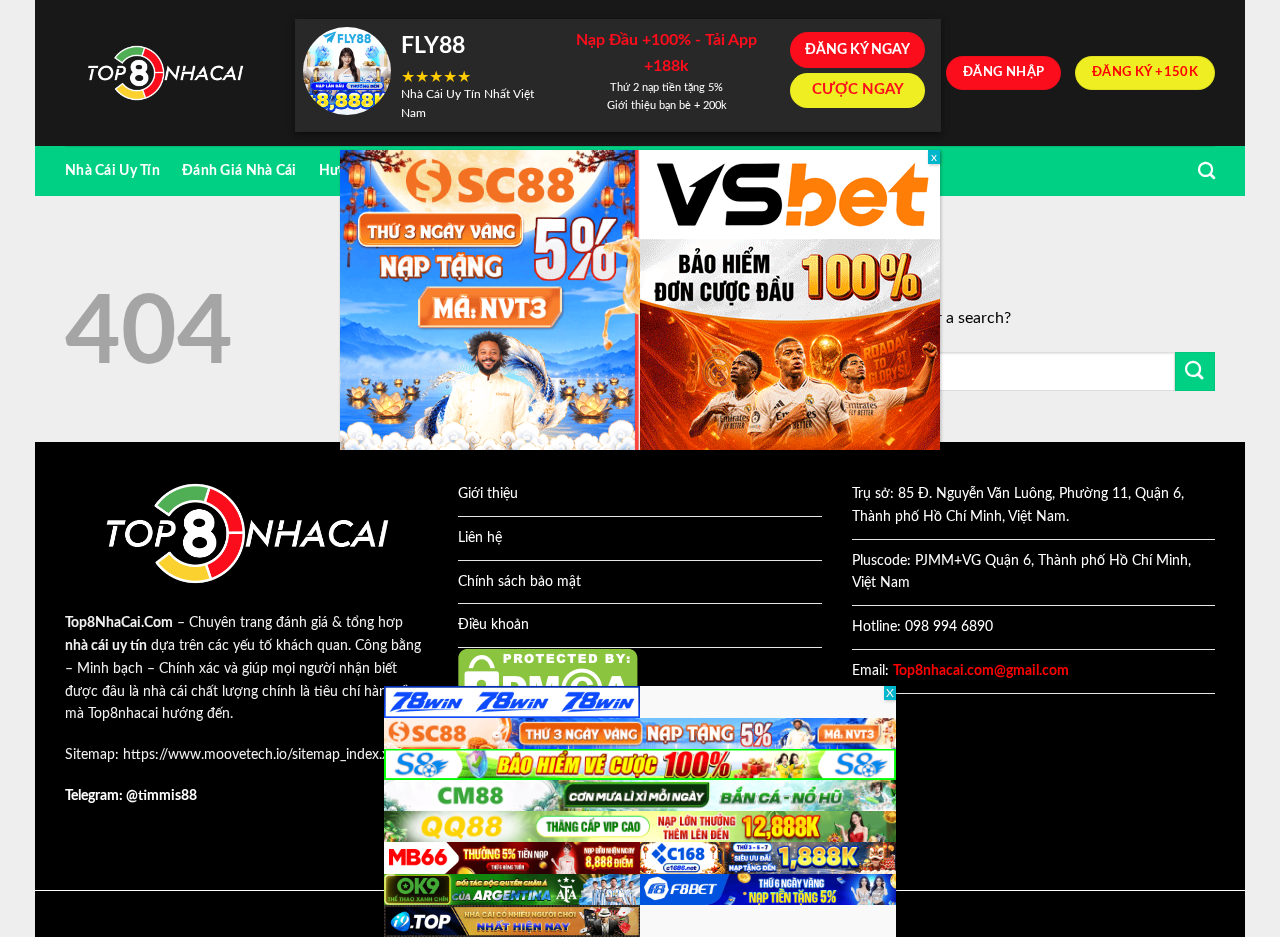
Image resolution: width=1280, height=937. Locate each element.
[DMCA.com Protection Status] (548, 680)
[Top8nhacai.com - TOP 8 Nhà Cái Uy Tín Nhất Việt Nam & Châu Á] (165, 73)
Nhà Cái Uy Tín (112, 170)
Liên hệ (480, 538)
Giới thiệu (488, 494)
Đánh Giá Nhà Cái (239, 170)
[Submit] (1195, 371)
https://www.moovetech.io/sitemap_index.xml (263, 755)
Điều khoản (493, 625)
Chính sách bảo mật (519, 582)
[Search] (1206, 171)
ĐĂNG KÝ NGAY (857, 50)
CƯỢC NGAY (858, 89)
